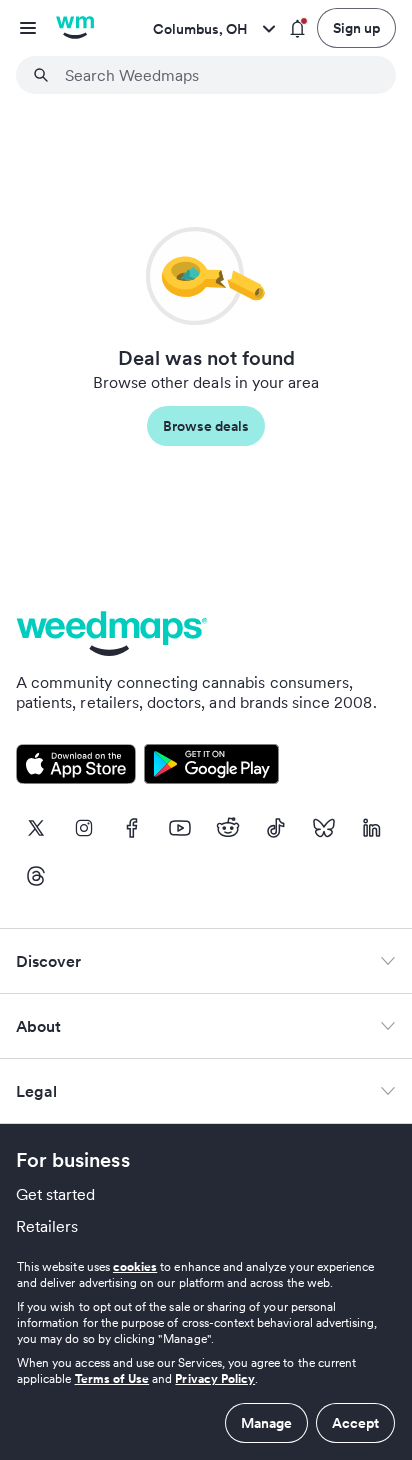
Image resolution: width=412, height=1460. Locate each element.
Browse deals (206, 426)
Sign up (356, 28)
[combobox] (218, 75)
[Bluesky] (324, 828)
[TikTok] (276, 828)
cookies (135, 1266)
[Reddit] (228, 828)
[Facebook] (132, 828)
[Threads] (36, 876)
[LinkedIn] (372, 828)
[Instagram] (84, 828)
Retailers (47, 1226)
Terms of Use (112, 1378)
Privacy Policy (215, 1378)
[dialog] (206, 1351)
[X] (36, 828)
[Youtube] (180, 828)
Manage (266, 1423)
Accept (355, 1423)
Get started (56, 1194)
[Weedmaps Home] (75, 28)
